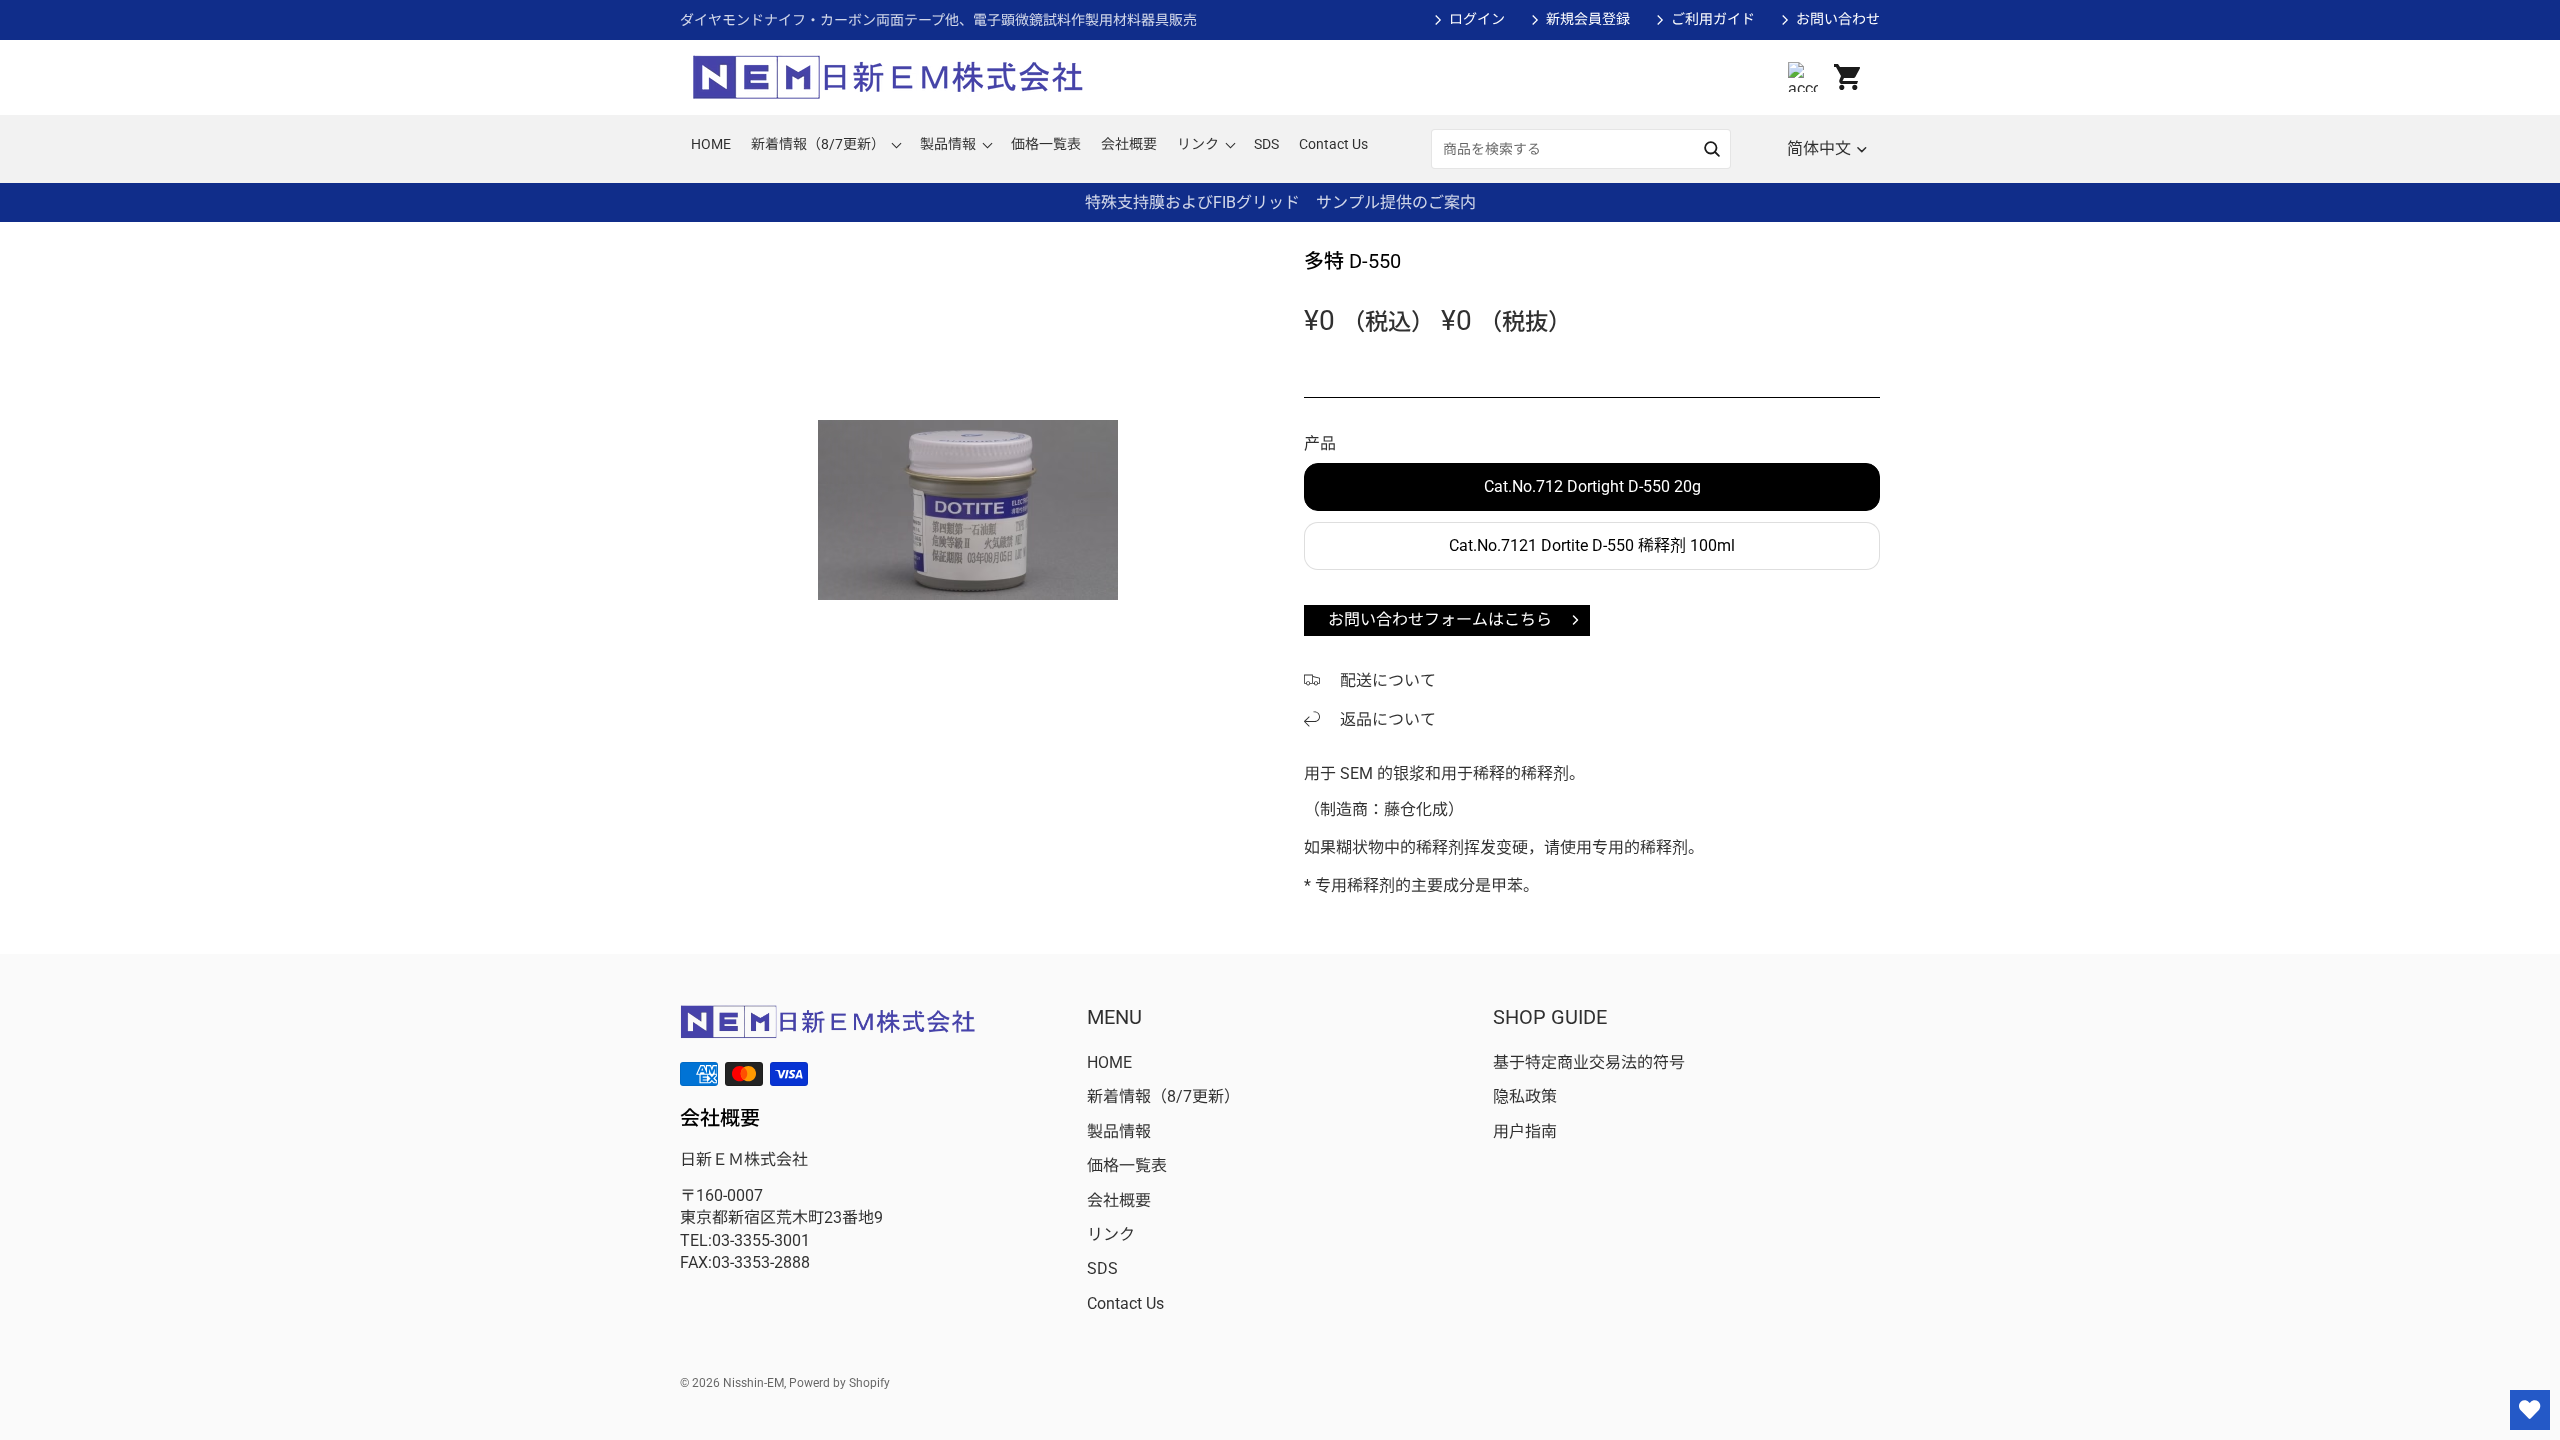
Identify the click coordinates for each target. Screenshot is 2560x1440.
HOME (1109, 1062)
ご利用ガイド (1713, 19)
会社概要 (1119, 1200)
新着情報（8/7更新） (1163, 1096)
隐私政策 (1525, 1096)
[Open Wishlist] (2530, 1410)
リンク (1111, 1234)
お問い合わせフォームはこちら (1440, 619)
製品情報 (1119, 1131)
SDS (1102, 1268)
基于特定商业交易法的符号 (1589, 1062)
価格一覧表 (1127, 1165)
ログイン (1477, 19)
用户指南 (1525, 1131)
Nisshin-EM (753, 1383)
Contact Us (1125, 1303)
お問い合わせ (1838, 19)
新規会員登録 (1588, 19)
